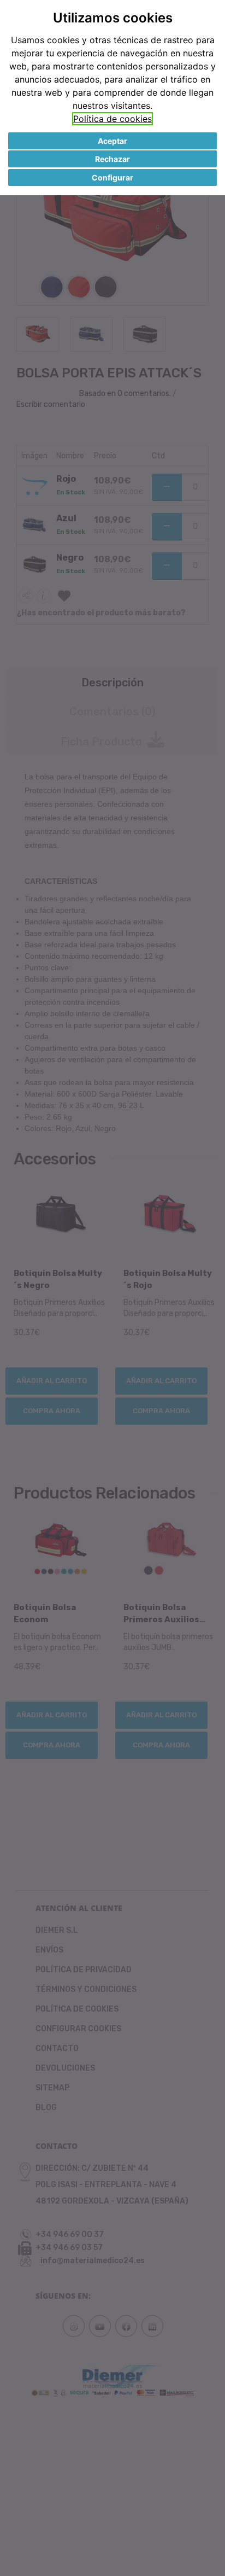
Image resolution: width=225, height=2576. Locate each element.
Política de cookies (112, 119)
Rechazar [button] (112, 159)
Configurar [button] (112, 177)
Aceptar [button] (112, 141)
